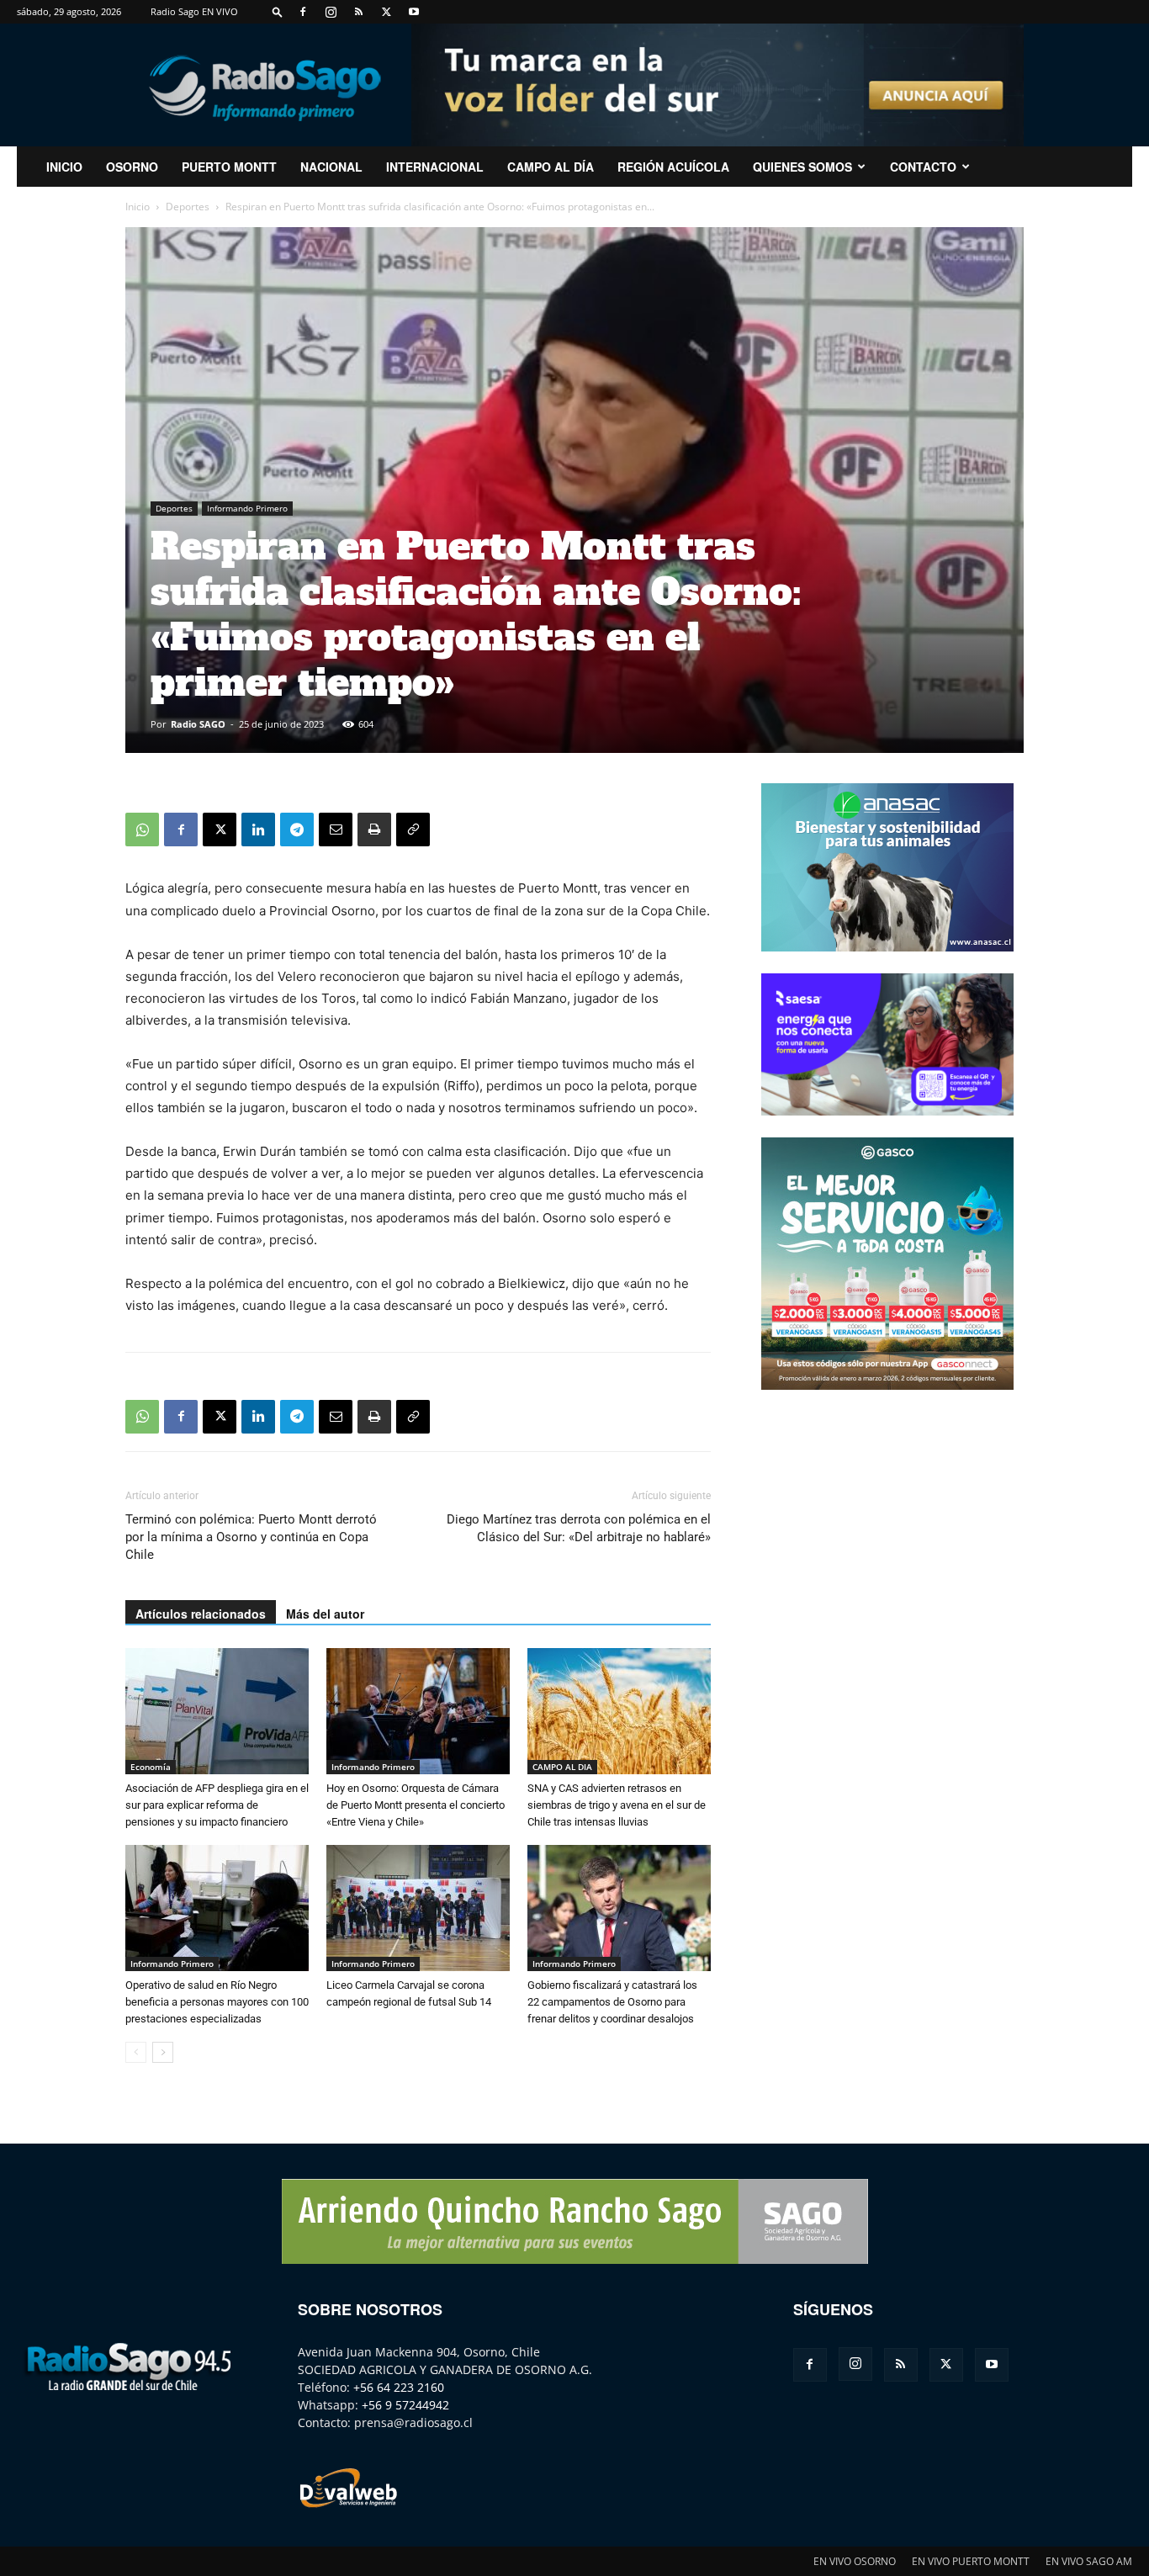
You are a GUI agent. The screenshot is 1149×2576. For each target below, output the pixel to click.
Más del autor (325, 1614)
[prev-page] (136, 2052)
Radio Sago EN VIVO (194, 11)
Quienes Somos (802, 167)
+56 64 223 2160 (399, 2387)
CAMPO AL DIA (562, 1767)
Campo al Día (551, 167)
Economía (151, 1767)
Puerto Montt (229, 167)
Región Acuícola (673, 167)
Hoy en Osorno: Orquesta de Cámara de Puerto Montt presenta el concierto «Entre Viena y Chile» (416, 1805)
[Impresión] (374, 830)
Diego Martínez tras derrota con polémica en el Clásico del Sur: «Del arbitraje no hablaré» (579, 1528)
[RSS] (358, 12)
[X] (386, 12)
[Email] (336, 830)
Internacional (435, 167)
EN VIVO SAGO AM (1089, 2561)
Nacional (331, 167)
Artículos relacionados (201, 1614)
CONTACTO (923, 167)
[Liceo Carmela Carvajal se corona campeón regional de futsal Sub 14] (418, 1908)
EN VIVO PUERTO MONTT (971, 2561)
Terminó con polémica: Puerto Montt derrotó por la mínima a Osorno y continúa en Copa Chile (251, 1537)
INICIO (64, 167)
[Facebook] (303, 12)
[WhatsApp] (142, 830)
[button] (278, 11)
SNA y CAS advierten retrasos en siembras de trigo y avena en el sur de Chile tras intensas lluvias (617, 1805)
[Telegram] (297, 830)
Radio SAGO (198, 724)
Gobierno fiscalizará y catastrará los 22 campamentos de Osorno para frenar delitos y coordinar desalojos (612, 2002)
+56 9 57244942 (405, 2405)
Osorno (132, 167)
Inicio (138, 207)
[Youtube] (414, 12)
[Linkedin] (258, 830)
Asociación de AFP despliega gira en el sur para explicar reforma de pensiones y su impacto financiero (217, 1805)
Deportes (188, 207)
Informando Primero (247, 508)
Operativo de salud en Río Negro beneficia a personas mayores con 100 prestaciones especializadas (217, 2002)
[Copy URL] (413, 830)
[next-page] (163, 2052)
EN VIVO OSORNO (855, 2561)
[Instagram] (331, 12)
